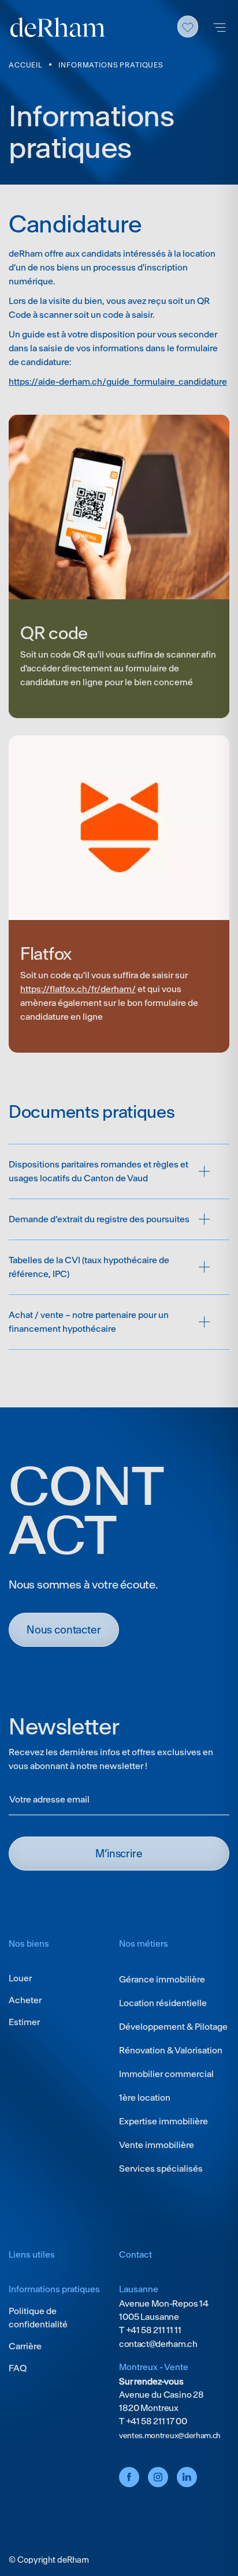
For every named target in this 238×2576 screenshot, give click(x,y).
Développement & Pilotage (173, 2027)
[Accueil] (58, 27)
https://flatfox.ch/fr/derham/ (78, 989)
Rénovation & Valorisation (171, 2050)
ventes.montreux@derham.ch (170, 2436)
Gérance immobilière (162, 1979)
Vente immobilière (157, 2145)
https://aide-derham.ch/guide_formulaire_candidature (118, 382)
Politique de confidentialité (38, 2318)
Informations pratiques (54, 2289)
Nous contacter (64, 1630)
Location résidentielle (163, 2003)
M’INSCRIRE (119, 1854)
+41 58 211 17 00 (156, 2421)
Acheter (25, 2000)
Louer (20, 1978)
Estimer (24, 2022)
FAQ (18, 2368)
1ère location (145, 2098)
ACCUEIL (25, 65)
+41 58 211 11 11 (153, 2330)
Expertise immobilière (163, 2121)
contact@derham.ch (158, 2344)
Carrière (25, 2346)
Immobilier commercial (166, 2074)
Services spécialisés (161, 2168)
